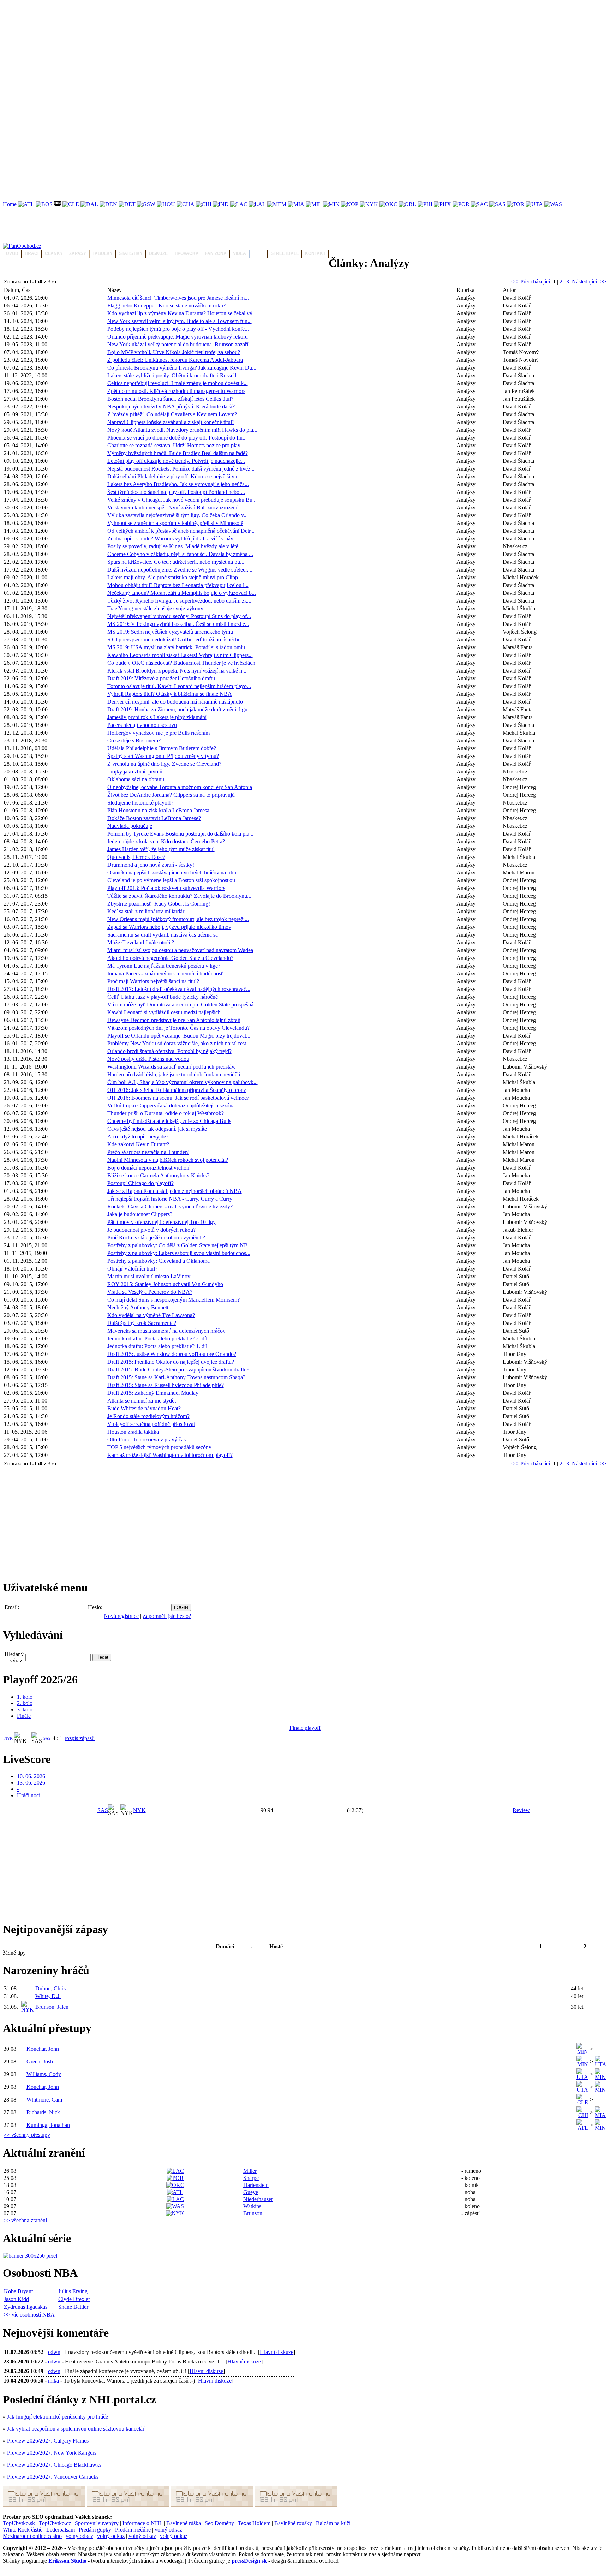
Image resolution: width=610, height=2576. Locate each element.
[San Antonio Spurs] (497, 204)
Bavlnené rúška (184, 2523)
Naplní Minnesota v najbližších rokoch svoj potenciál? (168, 1160)
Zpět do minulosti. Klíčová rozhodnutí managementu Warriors (176, 391)
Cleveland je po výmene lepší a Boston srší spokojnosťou (171, 880)
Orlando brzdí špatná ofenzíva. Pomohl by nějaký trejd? (169, 1051)
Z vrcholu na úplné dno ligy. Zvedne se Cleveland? (164, 764)
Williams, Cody (44, 2074)
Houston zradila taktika (133, 1432)
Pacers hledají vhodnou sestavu (142, 725)
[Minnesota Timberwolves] (331, 204)
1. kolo (25, 1697)
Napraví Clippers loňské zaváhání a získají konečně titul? (171, 422)
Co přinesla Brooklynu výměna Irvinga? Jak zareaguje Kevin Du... (182, 368)
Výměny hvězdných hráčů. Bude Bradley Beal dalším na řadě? (178, 453)
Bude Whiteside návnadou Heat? (144, 1408)
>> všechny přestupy (27, 2135)
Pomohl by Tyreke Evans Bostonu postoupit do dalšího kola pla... (180, 834)
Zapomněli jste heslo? (167, 1616)
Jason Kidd (16, 2299)
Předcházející (535, 282)
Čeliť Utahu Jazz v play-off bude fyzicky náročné (163, 997)
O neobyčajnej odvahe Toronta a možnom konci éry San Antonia (180, 787)
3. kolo (25, 1710)
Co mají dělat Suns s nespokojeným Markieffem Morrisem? (174, 1300)
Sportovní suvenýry (97, 2523)
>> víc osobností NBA (29, 2315)
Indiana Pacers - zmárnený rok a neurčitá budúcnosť (165, 973)
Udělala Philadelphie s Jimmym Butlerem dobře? (162, 748)
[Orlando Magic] (408, 204)
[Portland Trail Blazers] (461, 204)
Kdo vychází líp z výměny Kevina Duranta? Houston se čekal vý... (182, 313)
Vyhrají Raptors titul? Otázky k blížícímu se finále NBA (170, 694)
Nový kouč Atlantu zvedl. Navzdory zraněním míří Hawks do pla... (182, 430)
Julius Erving (73, 2291)
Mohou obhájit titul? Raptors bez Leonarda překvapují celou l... (178, 585)
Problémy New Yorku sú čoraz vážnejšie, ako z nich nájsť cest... (179, 1043)
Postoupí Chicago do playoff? (140, 1183)
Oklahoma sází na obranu (136, 779)
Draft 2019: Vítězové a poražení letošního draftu (161, 678)
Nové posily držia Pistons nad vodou (148, 1059)
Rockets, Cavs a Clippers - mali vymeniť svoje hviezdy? (170, 1206)
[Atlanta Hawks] (26, 204)
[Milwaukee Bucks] (314, 204)
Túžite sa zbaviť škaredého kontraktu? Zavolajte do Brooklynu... (179, 896)
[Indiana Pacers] (221, 204)
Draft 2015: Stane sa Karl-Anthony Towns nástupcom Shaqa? (176, 1377)
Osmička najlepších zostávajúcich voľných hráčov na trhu (172, 872)
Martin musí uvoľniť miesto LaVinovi (149, 1276)
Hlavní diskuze (277, 2352)
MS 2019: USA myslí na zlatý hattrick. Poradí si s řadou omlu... (178, 647)
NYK (8, 1738)
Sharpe (251, 2178)
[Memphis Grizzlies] (277, 204)
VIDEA (240, 253)
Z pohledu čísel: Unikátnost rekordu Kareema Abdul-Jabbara (175, 360)
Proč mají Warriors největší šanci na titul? (153, 981)
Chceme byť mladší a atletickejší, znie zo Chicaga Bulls (169, 1121)
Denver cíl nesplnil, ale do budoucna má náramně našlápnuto (175, 702)
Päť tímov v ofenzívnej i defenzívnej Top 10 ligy (162, 1222)
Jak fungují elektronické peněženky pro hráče (58, 2417)
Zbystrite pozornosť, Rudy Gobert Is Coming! (159, 904)
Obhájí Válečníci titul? (132, 1269)
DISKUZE (158, 253)
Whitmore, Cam (44, 2100)
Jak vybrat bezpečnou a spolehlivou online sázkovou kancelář (76, 2429)
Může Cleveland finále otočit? (141, 942)
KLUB (258, 253)
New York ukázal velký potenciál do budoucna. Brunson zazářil (178, 344)
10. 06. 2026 (31, 1776)
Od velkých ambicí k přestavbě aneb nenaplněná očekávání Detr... (181, 531)
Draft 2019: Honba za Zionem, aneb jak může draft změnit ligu (177, 709)
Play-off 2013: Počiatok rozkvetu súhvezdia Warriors (166, 888)
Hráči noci (29, 1795)
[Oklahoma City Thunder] (388, 204)
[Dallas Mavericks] (89, 204)
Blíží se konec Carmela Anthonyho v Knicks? (158, 1175)
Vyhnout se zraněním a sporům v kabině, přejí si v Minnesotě (175, 523)
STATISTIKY (131, 253)
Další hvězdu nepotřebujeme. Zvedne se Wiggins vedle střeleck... (180, 570)
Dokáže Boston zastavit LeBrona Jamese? (154, 818)
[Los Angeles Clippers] (239, 204)
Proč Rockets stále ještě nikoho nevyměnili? (156, 1238)
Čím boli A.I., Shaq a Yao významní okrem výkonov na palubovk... (183, 1082)
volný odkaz (168, 2530)
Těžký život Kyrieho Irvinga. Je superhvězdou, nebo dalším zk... (179, 601)
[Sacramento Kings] (479, 204)
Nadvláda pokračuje (130, 826)
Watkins (252, 2206)
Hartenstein (256, 2185)
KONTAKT (315, 253)
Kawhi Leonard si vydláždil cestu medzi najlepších (164, 1012)
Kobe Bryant (18, 2291)
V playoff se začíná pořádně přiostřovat (151, 1424)
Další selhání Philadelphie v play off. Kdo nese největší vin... (175, 476)
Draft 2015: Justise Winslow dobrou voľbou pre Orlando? (172, 1354)
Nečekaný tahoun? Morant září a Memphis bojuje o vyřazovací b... (182, 593)
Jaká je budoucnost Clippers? (140, 1214)
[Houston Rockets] (166, 204)
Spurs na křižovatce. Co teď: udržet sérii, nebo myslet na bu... (176, 562)
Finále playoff (305, 1728)
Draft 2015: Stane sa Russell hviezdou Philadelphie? (166, 1385)
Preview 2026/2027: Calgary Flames (48, 2441)
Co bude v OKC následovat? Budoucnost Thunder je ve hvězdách (181, 663)
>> (603, 282)
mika (53, 2381)
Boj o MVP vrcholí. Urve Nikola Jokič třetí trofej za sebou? (174, 352)
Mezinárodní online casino (32, 2536)
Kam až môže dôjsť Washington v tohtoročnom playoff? (170, 1455)
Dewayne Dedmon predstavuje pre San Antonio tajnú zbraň (174, 1020)
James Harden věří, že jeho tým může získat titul (161, 849)
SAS (47, 1738)
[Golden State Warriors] (146, 204)
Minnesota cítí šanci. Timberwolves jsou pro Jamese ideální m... (178, 298)
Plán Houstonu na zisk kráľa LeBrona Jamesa (158, 810)
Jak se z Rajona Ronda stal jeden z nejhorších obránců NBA (175, 1191)
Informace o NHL (142, 2523)
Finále (24, 1716)
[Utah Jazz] (534, 204)
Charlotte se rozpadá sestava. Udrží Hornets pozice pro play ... (177, 445)
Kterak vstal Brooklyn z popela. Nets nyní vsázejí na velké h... (177, 671)
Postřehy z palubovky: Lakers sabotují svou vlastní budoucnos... (179, 1253)
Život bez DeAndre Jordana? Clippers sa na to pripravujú (171, 795)
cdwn (54, 2352)
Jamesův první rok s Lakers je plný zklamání (157, 717)
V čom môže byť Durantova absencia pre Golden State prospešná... (183, 1005)
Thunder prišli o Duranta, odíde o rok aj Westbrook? (166, 1113)
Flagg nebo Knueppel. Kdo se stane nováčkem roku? (166, 306)
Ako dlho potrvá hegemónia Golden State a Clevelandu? (170, 958)
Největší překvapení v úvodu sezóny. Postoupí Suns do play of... (179, 616)
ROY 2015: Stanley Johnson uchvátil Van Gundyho (165, 1284)
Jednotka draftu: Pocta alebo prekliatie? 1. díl (157, 1346)
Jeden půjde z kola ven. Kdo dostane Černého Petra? (166, 841)
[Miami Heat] (296, 204)
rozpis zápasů (80, 1738)
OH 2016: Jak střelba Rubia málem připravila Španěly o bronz (177, 1090)
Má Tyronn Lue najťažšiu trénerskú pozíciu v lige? (164, 966)
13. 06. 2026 (31, 1783)
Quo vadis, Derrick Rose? (136, 857)
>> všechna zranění (25, 2220)
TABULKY (103, 253)
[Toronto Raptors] (516, 204)
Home (10, 204)
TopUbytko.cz (55, 2523)
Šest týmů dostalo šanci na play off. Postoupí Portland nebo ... (176, 492)
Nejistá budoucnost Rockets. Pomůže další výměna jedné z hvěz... (181, 469)
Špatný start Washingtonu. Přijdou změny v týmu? (163, 756)
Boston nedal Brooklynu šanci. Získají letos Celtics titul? (170, 399)
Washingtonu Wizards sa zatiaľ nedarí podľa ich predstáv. (171, 1067)
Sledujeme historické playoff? (140, 803)
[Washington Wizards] (553, 204)
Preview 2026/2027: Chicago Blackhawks (54, 2465)
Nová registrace (121, 1616)
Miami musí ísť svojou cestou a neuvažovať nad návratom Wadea (180, 950)
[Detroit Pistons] (127, 204)
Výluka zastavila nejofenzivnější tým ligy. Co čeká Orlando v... (178, 515)
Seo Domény (219, 2523)
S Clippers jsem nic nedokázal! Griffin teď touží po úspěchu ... (177, 639)
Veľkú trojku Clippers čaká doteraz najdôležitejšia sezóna (171, 1105)
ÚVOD (12, 253)
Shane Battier (73, 2307)
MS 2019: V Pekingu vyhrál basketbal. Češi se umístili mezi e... (178, 624)
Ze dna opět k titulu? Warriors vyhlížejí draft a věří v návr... (173, 539)
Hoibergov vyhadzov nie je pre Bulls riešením (159, 733)
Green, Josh (40, 2061)
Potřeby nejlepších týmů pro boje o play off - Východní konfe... (178, 329)
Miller (250, 2171)
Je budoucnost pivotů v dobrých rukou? (151, 1230)
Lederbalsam (61, 2530)
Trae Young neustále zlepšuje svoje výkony (155, 608)
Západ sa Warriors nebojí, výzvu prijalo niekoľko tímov (169, 927)
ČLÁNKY (54, 253)
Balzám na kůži (333, 2523)
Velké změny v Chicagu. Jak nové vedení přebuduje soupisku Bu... (182, 500)
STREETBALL (285, 253)
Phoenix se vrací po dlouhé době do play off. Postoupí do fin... (177, 438)
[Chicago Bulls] (204, 204)
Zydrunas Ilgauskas (26, 2307)
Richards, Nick (43, 2112)
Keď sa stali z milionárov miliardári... (149, 911)
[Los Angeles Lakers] (257, 204)
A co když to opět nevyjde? (138, 1137)
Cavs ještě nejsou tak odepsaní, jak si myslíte (157, 1129)
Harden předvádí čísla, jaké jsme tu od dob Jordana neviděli (174, 1074)
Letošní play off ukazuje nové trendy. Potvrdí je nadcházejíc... (176, 461)
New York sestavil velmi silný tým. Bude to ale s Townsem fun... (180, 321)
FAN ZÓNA (216, 253)
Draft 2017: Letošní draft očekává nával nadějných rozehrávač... (179, 989)
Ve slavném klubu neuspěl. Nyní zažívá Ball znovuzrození (172, 507)
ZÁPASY (78, 253)
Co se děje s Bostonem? (134, 740)
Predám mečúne (133, 2530)
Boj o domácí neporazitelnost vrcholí (148, 1168)
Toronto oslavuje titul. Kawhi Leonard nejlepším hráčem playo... (179, 686)
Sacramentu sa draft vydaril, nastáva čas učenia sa (163, 935)
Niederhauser (258, 2199)
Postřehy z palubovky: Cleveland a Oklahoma (159, 1261)
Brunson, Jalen (52, 2007)
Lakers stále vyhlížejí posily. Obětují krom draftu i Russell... (174, 375)
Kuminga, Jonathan (48, 2125)
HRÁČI (32, 253)
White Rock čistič (23, 2530)
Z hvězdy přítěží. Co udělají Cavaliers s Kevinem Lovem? (172, 414)
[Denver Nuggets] (108, 204)
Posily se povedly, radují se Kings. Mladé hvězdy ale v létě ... (176, 546)
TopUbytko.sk (19, 2523)
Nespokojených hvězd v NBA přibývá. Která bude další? (171, 407)
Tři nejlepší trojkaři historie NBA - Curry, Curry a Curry (170, 1199)
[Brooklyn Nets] (58, 204)
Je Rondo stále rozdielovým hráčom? (148, 1416)
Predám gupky (95, 2530)
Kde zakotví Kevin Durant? (138, 1144)
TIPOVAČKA (186, 253)
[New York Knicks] (369, 204)
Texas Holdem (254, 2523)
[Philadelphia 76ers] (425, 204)
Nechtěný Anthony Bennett (138, 1307)
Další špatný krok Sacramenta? (142, 1323)
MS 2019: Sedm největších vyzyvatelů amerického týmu (170, 632)
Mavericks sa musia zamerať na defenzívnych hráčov (166, 1331)
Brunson (253, 2213)
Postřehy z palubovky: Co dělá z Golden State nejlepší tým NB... (180, 1245)
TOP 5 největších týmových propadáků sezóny (159, 1447)
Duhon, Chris (50, 1988)
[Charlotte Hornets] (186, 204)
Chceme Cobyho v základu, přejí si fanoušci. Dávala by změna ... (180, 554)
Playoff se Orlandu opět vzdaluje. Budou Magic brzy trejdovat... (179, 1036)
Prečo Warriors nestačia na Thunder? (148, 1152)
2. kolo (25, 1703)
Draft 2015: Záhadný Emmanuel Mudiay (153, 1393)
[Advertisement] (215, 52)
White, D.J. (48, 1996)
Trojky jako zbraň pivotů (135, 772)
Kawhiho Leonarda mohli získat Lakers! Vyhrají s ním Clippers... (180, 655)
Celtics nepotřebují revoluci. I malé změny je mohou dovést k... (178, 383)
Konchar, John (43, 2049)
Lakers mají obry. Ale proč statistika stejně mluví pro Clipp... (175, 577)
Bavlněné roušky (293, 2523)
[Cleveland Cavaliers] (71, 204)
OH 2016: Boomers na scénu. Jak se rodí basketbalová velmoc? (178, 1098)
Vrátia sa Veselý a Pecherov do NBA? (150, 1292)
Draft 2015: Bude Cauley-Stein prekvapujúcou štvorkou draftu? (178, 1370)
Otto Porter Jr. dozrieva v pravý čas (146, 1439)
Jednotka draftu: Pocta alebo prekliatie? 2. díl (157, 1338)
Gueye (251, 2192)
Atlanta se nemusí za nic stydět (142, 1401)
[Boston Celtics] (44, 204)
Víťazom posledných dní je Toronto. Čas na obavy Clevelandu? (178, 1028)
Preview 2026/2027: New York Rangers (52, 2453)
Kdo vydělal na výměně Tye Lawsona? (151, 1315)
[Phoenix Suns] (442, 204)
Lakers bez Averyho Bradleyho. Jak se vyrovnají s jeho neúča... (178, 484)
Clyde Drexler (74, 2299)
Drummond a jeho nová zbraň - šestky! (151, 865)
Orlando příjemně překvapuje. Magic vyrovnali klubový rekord (178, 337)
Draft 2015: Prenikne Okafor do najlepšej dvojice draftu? (171, 1362)
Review (521, 1810)
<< (514, 282)
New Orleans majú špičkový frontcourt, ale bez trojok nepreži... (178, 919)
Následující (584, 282)
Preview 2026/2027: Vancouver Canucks (53, 2477)
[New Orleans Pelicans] (350, 204)
